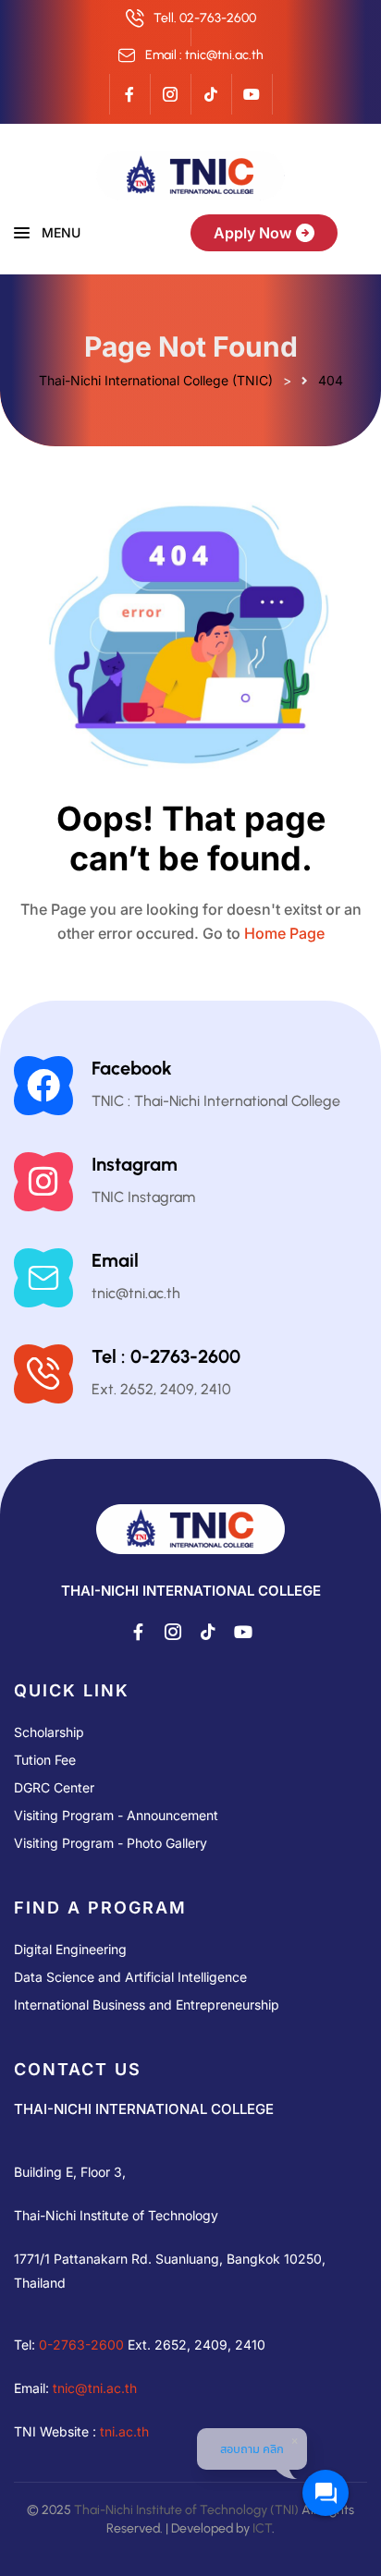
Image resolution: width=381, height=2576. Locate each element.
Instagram (135, 1164)
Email (115, 1260)
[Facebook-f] (129, 94)
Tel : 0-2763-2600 (166, 1356)
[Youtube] (252, 94)
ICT (262, 2528)
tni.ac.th (124, 2431)
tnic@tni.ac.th (95, 2388)
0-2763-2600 (81, 2345)
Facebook (132, 1068)
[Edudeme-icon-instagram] (170, 94)
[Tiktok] (211, 94)
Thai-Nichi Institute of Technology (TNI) (186, 2510)
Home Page (284, 933)
